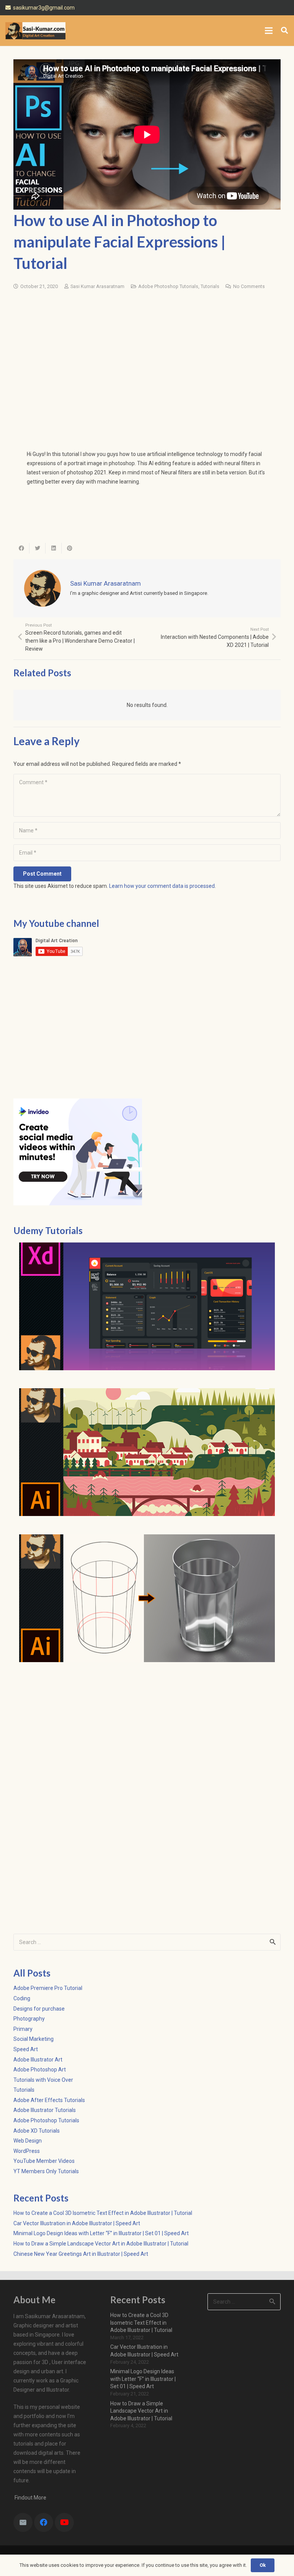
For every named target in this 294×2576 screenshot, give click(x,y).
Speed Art (26, 2049)
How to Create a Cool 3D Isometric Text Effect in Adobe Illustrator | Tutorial (103, 2213)
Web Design (28, 2141)
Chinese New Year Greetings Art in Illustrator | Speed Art (81, 2254)
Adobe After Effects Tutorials (49, 2100)
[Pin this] (70, 548)
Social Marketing (33, 2039)
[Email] (23, 2522)
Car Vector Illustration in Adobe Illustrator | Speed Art (77, 2223)
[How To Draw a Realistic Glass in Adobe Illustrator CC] (147, 1598)
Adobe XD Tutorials (37, 2131)
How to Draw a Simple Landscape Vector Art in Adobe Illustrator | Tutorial (101, 2244)
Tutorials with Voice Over (43, 2080)
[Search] (284, 30)
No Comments (249, 286)
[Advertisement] (147, 355)
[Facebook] (44, 2522)
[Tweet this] (38, 548)
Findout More (30, 2498)
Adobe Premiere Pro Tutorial (48, 1988)
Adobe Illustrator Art (38, 2060)
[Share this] (21, 548)
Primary (23, 2029)
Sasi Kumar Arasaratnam (97, 286)
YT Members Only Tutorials (46, 2171)
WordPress (27, 2151)
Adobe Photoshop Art (40, 2070)
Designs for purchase (39, 2009)
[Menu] (269, 31)
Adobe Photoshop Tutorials (168, 286)
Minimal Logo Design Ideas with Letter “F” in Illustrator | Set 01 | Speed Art (101, 2233)
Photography (29, 2019)
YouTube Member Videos (44, 2161)
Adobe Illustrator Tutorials (45, 2110)
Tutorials (210, 286)
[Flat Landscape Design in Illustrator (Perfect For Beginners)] (147, 1452)
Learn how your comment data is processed (162, 886)
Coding (22, 1998)
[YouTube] (64, 2522)
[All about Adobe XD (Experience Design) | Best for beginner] (147, 1306)
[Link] (35, 31)
